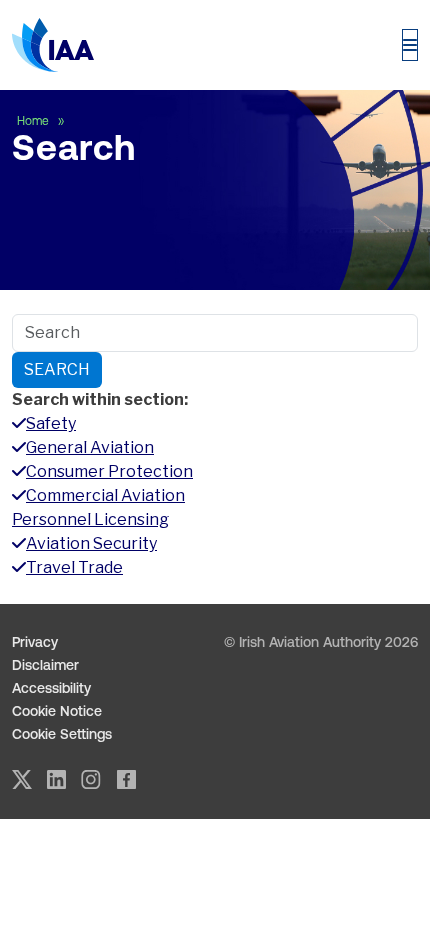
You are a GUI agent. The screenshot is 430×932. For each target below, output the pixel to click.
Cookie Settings (62, 734)
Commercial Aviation (105, 495)
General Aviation (90, 447)
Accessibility (51, 688)
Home (34, 121)
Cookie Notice (57, 711)
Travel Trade (74, 567)
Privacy (35, 642)
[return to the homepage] (53, 45)
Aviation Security (91, 543)
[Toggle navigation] (410, 45)
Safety (51, 423)
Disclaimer (45, 665)
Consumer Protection (109, 471)
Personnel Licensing (90, 519)
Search (57, 369)
